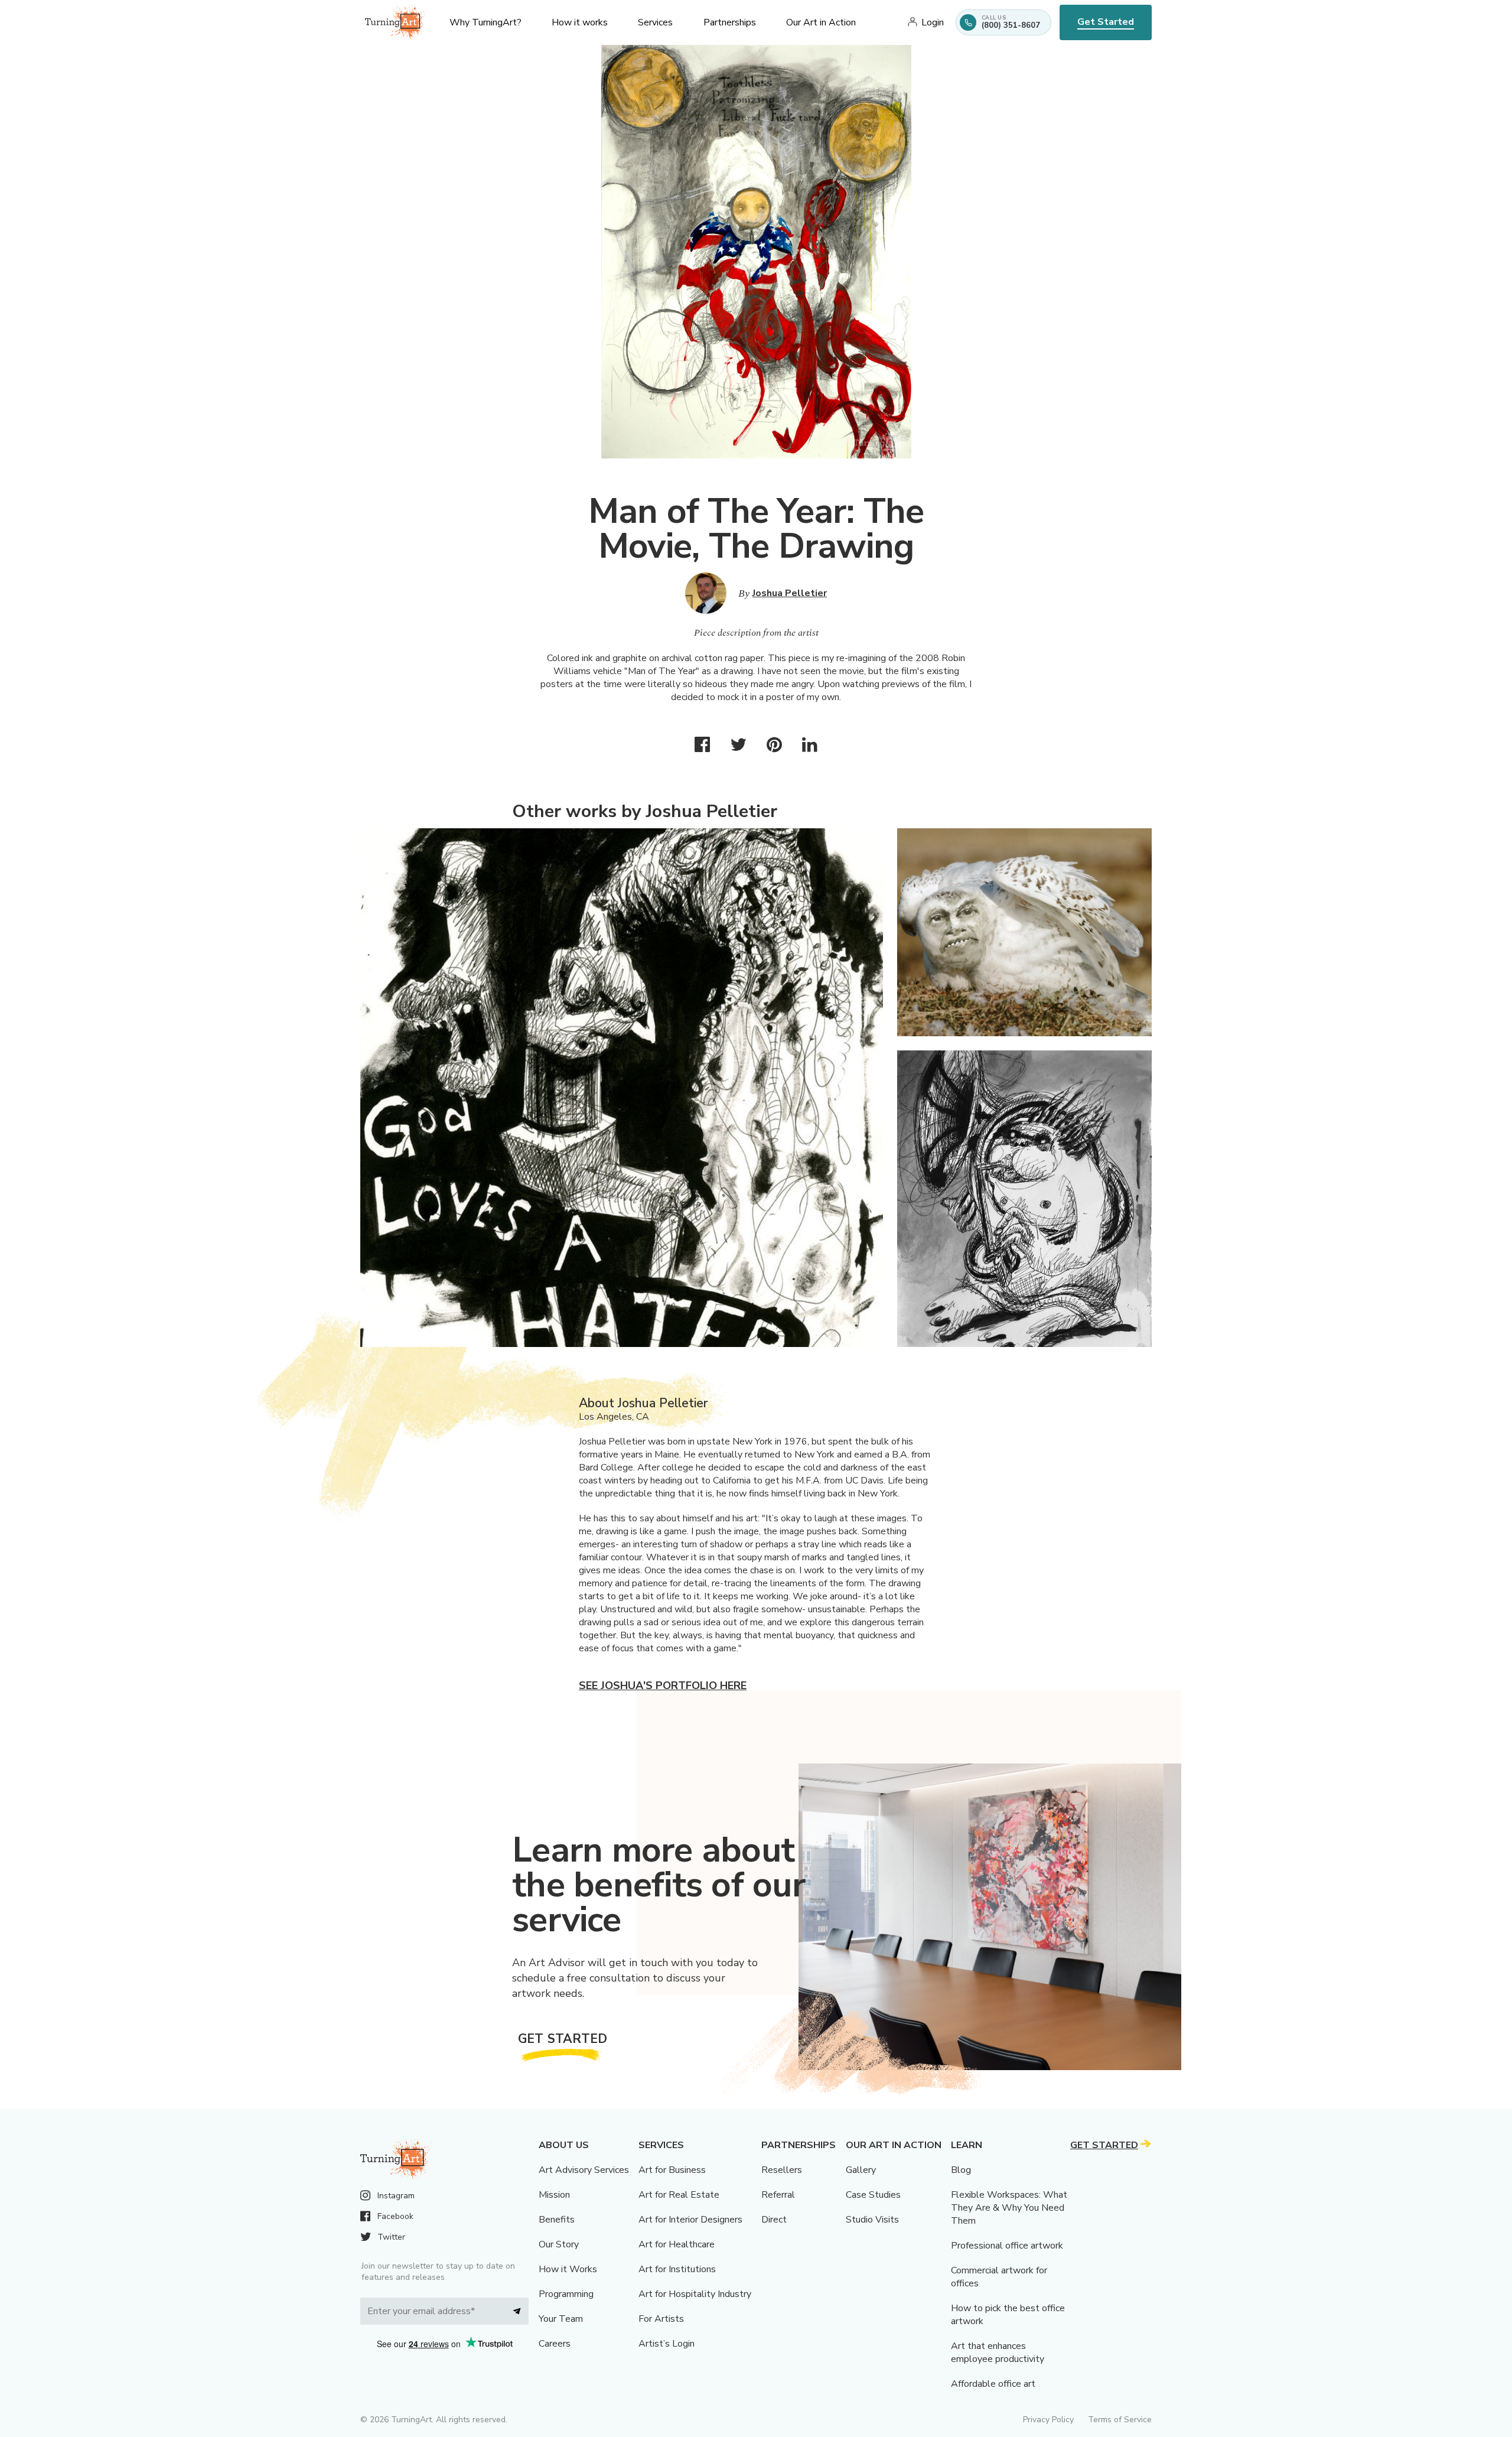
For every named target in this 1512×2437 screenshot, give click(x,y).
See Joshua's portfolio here (663, 1686)
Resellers (782, 2170)
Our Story (559, 2244)
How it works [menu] (580, 22)
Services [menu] (655, 22)
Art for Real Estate (679, 2195)
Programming (566, 2294)
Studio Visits (872, 2220)
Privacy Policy (1048, 2420)
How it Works (568, 2269)
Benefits (557, 2220)
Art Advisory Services (584, 2170)
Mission (554, 2195)
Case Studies (873, 2195)
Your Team (561, 2319)
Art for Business (672, 2170)
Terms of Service (1120, 2420)
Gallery (861, 2170)
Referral (778, 2195)
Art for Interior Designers (690, 2220)
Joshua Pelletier (790, 593)
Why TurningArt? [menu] (485, 22)
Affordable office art (993, 2384)
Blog (961, 2170)
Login (933, 22)
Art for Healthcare (677, 2244)
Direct (774, 2220)
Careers (555, 2344)
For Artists (661, 2319)
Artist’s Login (667, 2344)
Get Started (1106, 22)
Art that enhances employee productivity (998, 2353)
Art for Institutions (677, 2269)
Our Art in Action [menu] (821, 22)
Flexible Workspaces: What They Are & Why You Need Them (1009, 2208)
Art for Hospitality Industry (695, 2294)
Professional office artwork (1007, 2246)
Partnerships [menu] (730, 22)
